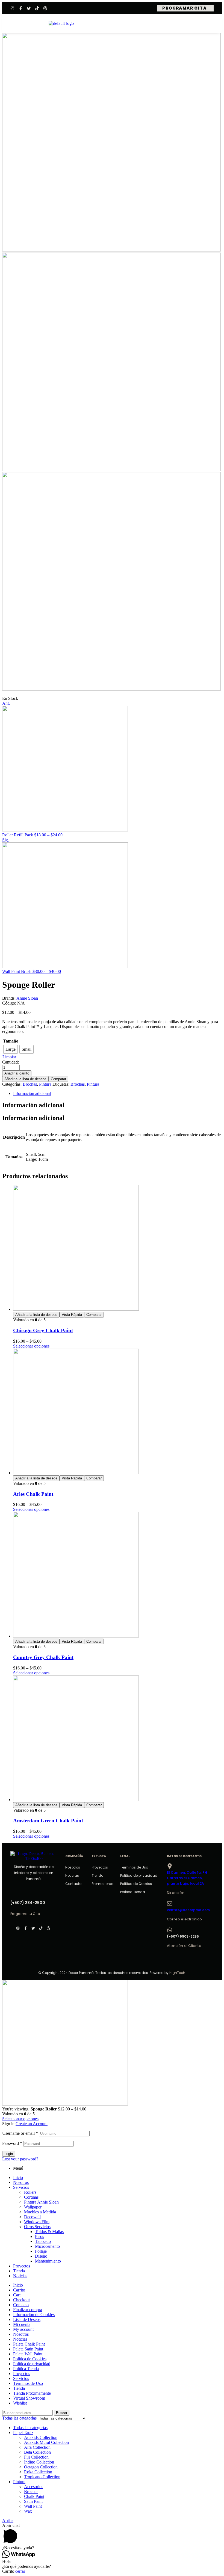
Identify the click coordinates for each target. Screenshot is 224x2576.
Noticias (72, 1875)
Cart (17, 2295)
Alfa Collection (37, 2447)
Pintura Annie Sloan (41, 2202)
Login (9, 2154)
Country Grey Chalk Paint (43, 1657)
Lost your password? (20, 2159)
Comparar (58, 1079)
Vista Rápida (72, 1315)
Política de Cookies (136, 1884)
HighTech (177, 1973)
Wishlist (20, 2403)
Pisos (39, 2236)
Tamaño (11, 1041)
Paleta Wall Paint (28, 2354)
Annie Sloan (27, 998)
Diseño (41, 2256)
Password (12, 2143)
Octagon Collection (41, 2467)
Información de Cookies (34, 2315)
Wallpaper (33, 2207)
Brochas (30, 1084)
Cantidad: (11, 1062)
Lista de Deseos (27, 2319)
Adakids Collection (41, 2437)
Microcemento (47, 2246)
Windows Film (37, 2222)
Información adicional (32, 1093)
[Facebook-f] (21, 8)
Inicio (18, 2177)
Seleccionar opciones (31, 1346)
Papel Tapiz (23, 2433)
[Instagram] (12, 8)
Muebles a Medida (40, 2212)
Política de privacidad (139, 1875)
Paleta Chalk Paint (29, 2344)
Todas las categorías (30, 2428)
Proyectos (100, 1867)
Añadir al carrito (17, 1073)
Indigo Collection (39, 2462)
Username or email (20, 2133)
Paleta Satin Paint (28, 2349)
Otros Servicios (37, 2227)
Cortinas (31, 2197)
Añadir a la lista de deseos (25, 1079)
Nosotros (73, 1867)
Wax (28, 2511)
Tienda (98, 1875)
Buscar (62, 2413)
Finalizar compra (28, 2310)
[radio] (11, 1049)
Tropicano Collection (42, 2477)
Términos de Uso (134, 1867)
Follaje (41, 2251)
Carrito (19, 2290)
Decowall (32, 2217)
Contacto (73, 1884)
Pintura (45, 1084)
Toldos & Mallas (49, 2232)
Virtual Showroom (29, 2398)
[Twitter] (29, 8)
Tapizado (43, 2241)
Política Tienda (133, 1892)
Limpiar (9, 1057)
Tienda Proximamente (32, 2393)
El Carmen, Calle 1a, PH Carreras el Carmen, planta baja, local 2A (187, 1878)
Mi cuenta (22, 2324)
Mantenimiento (48, 2261)
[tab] (117, 1094)
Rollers (30, 2192)
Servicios (21, 2187)
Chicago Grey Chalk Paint (43, 1330)
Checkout (21, 2300)
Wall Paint (33, 2506)
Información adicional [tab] (33, 1105)
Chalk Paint (34, 2496)
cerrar (20, 2571)
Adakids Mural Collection (46, 2442)
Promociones (103, 1884)
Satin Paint (33, 2501)
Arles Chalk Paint (33, 1494)
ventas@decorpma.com (188, 1910)
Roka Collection (38, 2472)
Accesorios (34, 2487)
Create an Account (32, 2124)
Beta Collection (37, 2452)
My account (23, 2329)
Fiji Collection (36, 2457)
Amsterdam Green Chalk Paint (48, 1821)
